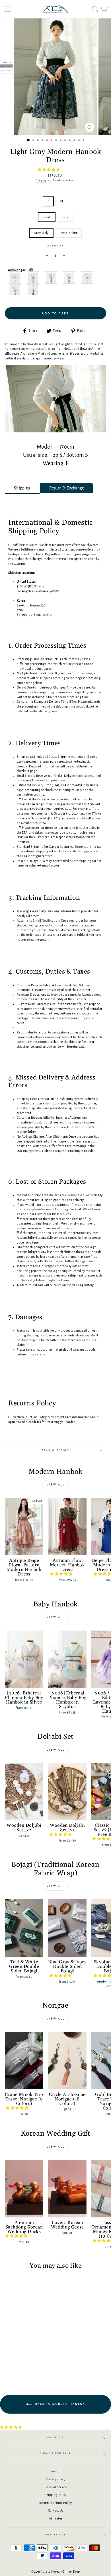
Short (47, 217)
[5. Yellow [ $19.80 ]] (87, 278)
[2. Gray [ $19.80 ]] (33, 278)
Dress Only (41, 233)
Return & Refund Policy (56, 2503)
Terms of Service (55, 2487)
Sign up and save (56, 2453)
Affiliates (55, 2518)
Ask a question (56, 1450)
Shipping (41, 180)
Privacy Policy (55, 2479)
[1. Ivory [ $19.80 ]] (16, 278)
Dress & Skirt (68, 233)
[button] (49, 169)
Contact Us (56, 2510)
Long (65, 217)
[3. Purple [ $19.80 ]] (51, 278)
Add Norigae (29, 270)
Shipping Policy (55, 2495)
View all (56, 1485)
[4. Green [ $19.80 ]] (69, 278)
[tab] (22, 488)
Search (55, 2471)
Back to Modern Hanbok (59, 2404)
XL (62, 201)
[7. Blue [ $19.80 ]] (33, 290)
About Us (55, 2438)
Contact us (56, 2535)
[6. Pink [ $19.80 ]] (16, 290)
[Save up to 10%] (31, 270)
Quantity (55, 246)
